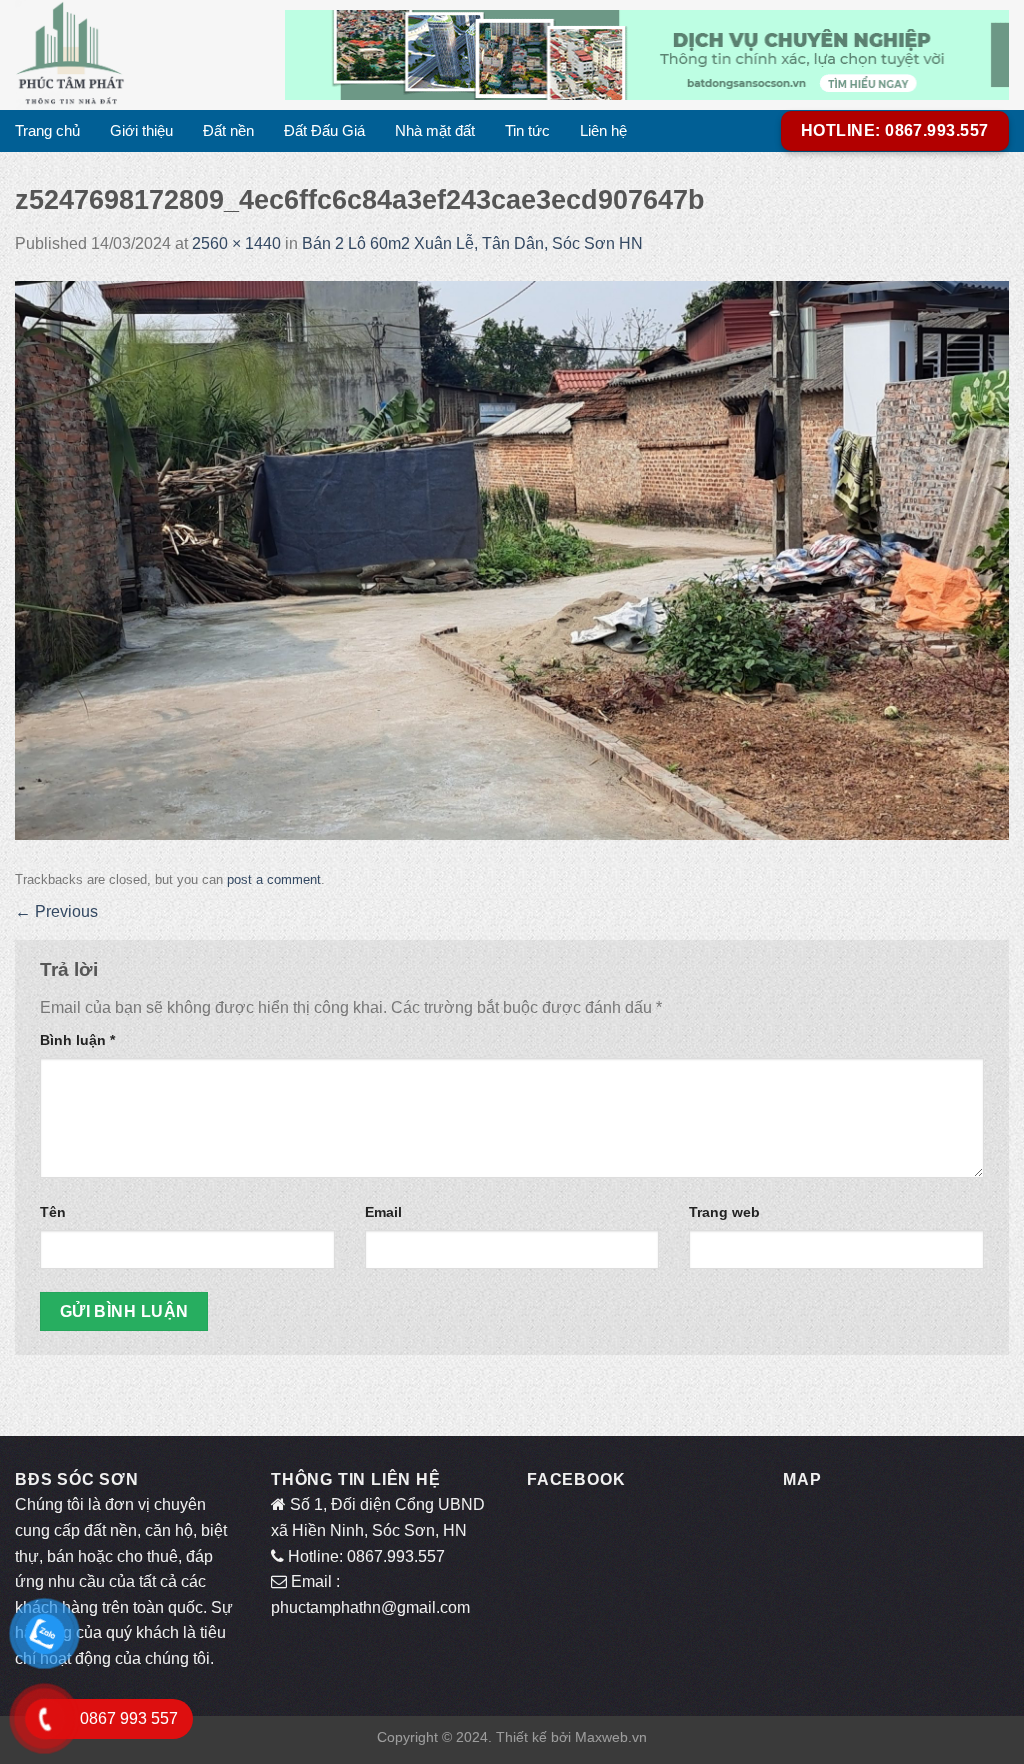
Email (383, 1212)
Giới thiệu (141, 130)
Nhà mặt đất (435, 130)
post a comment (274, 879)
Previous (56, 911)
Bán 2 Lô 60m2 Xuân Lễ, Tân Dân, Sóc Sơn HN (472, 243)
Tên (53, 1212)
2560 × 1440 (236, 243)
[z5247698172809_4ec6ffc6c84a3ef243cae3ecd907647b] (512, 558)
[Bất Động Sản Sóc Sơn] (135, 55)
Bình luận (77, 1040)
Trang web (724, 1212)
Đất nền (228, 130)
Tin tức (527, 130)
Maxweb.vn (611, 1737)
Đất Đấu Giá (324, 130)
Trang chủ (47, 130)
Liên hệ (603, 130)
